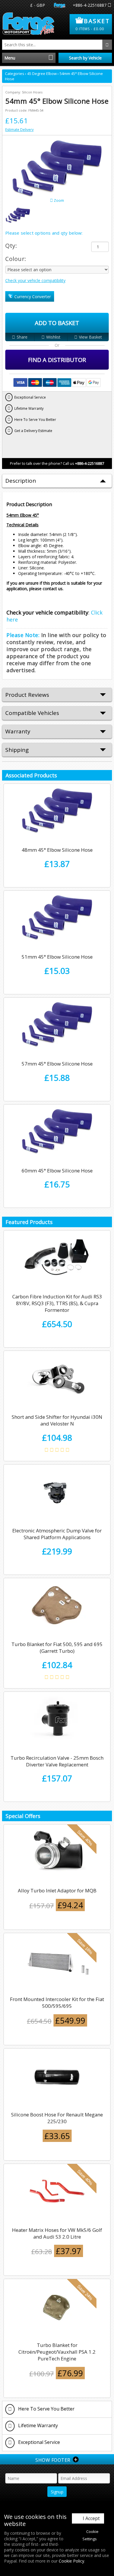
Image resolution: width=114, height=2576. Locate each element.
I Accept (91, 2518)
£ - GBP (38, 5)
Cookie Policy (71, 2561)
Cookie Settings (91, 2535)
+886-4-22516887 (90, 5)
